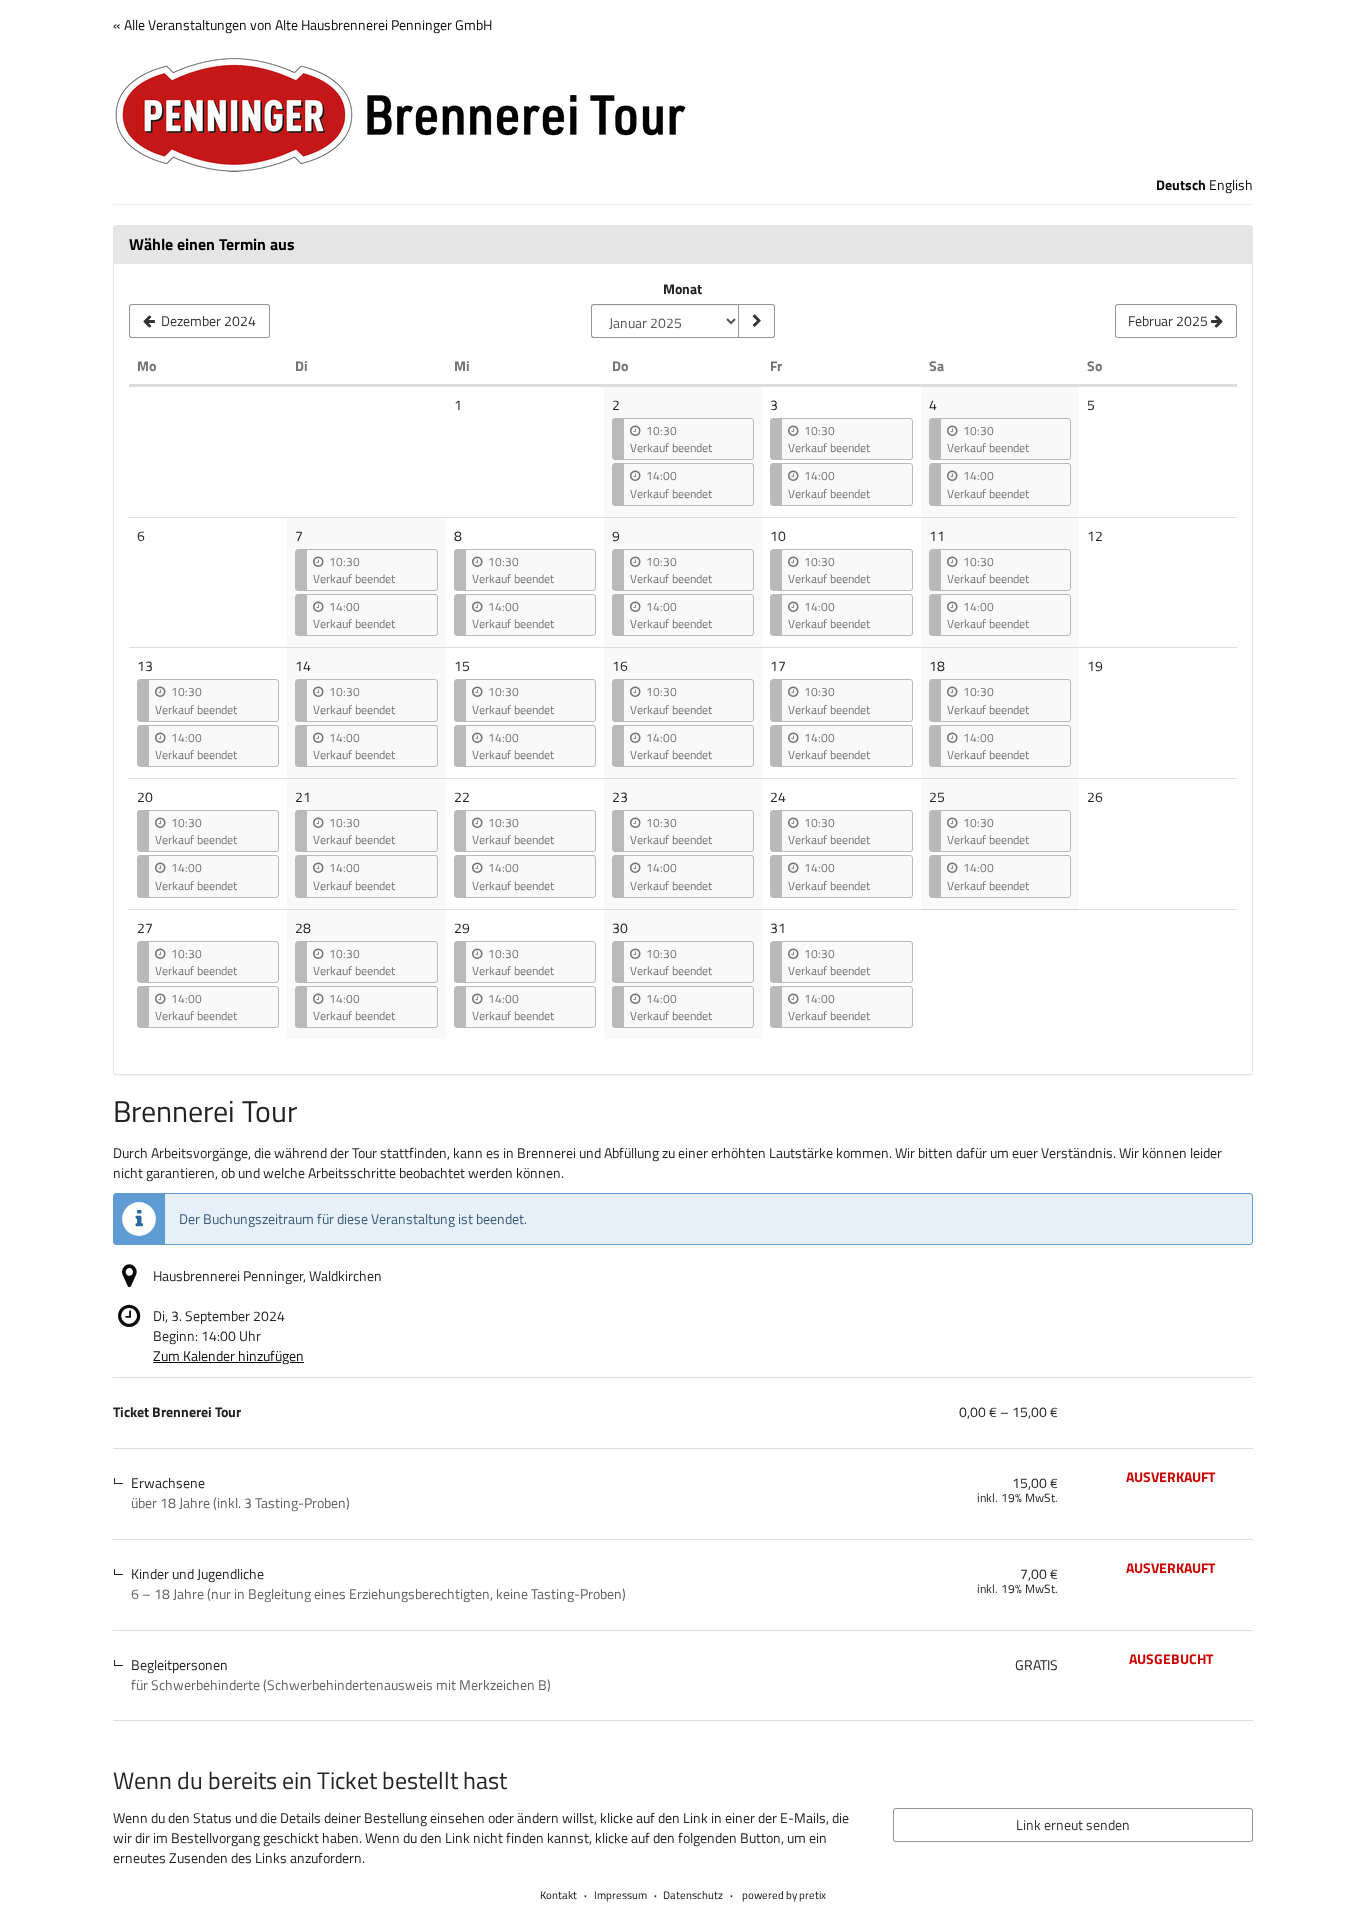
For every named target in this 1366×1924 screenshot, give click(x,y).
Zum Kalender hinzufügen (228, 1355)
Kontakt (558, 1895)
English (1231, 185)
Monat (682, 289)
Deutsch (1181, 185)
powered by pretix (784, 1895)
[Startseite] (683, 115)
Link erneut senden (1073, 1824)
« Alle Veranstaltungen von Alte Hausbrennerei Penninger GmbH (302, 24)
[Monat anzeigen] (756, 321)
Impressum (620, 1895)
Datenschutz (693, 1895)
